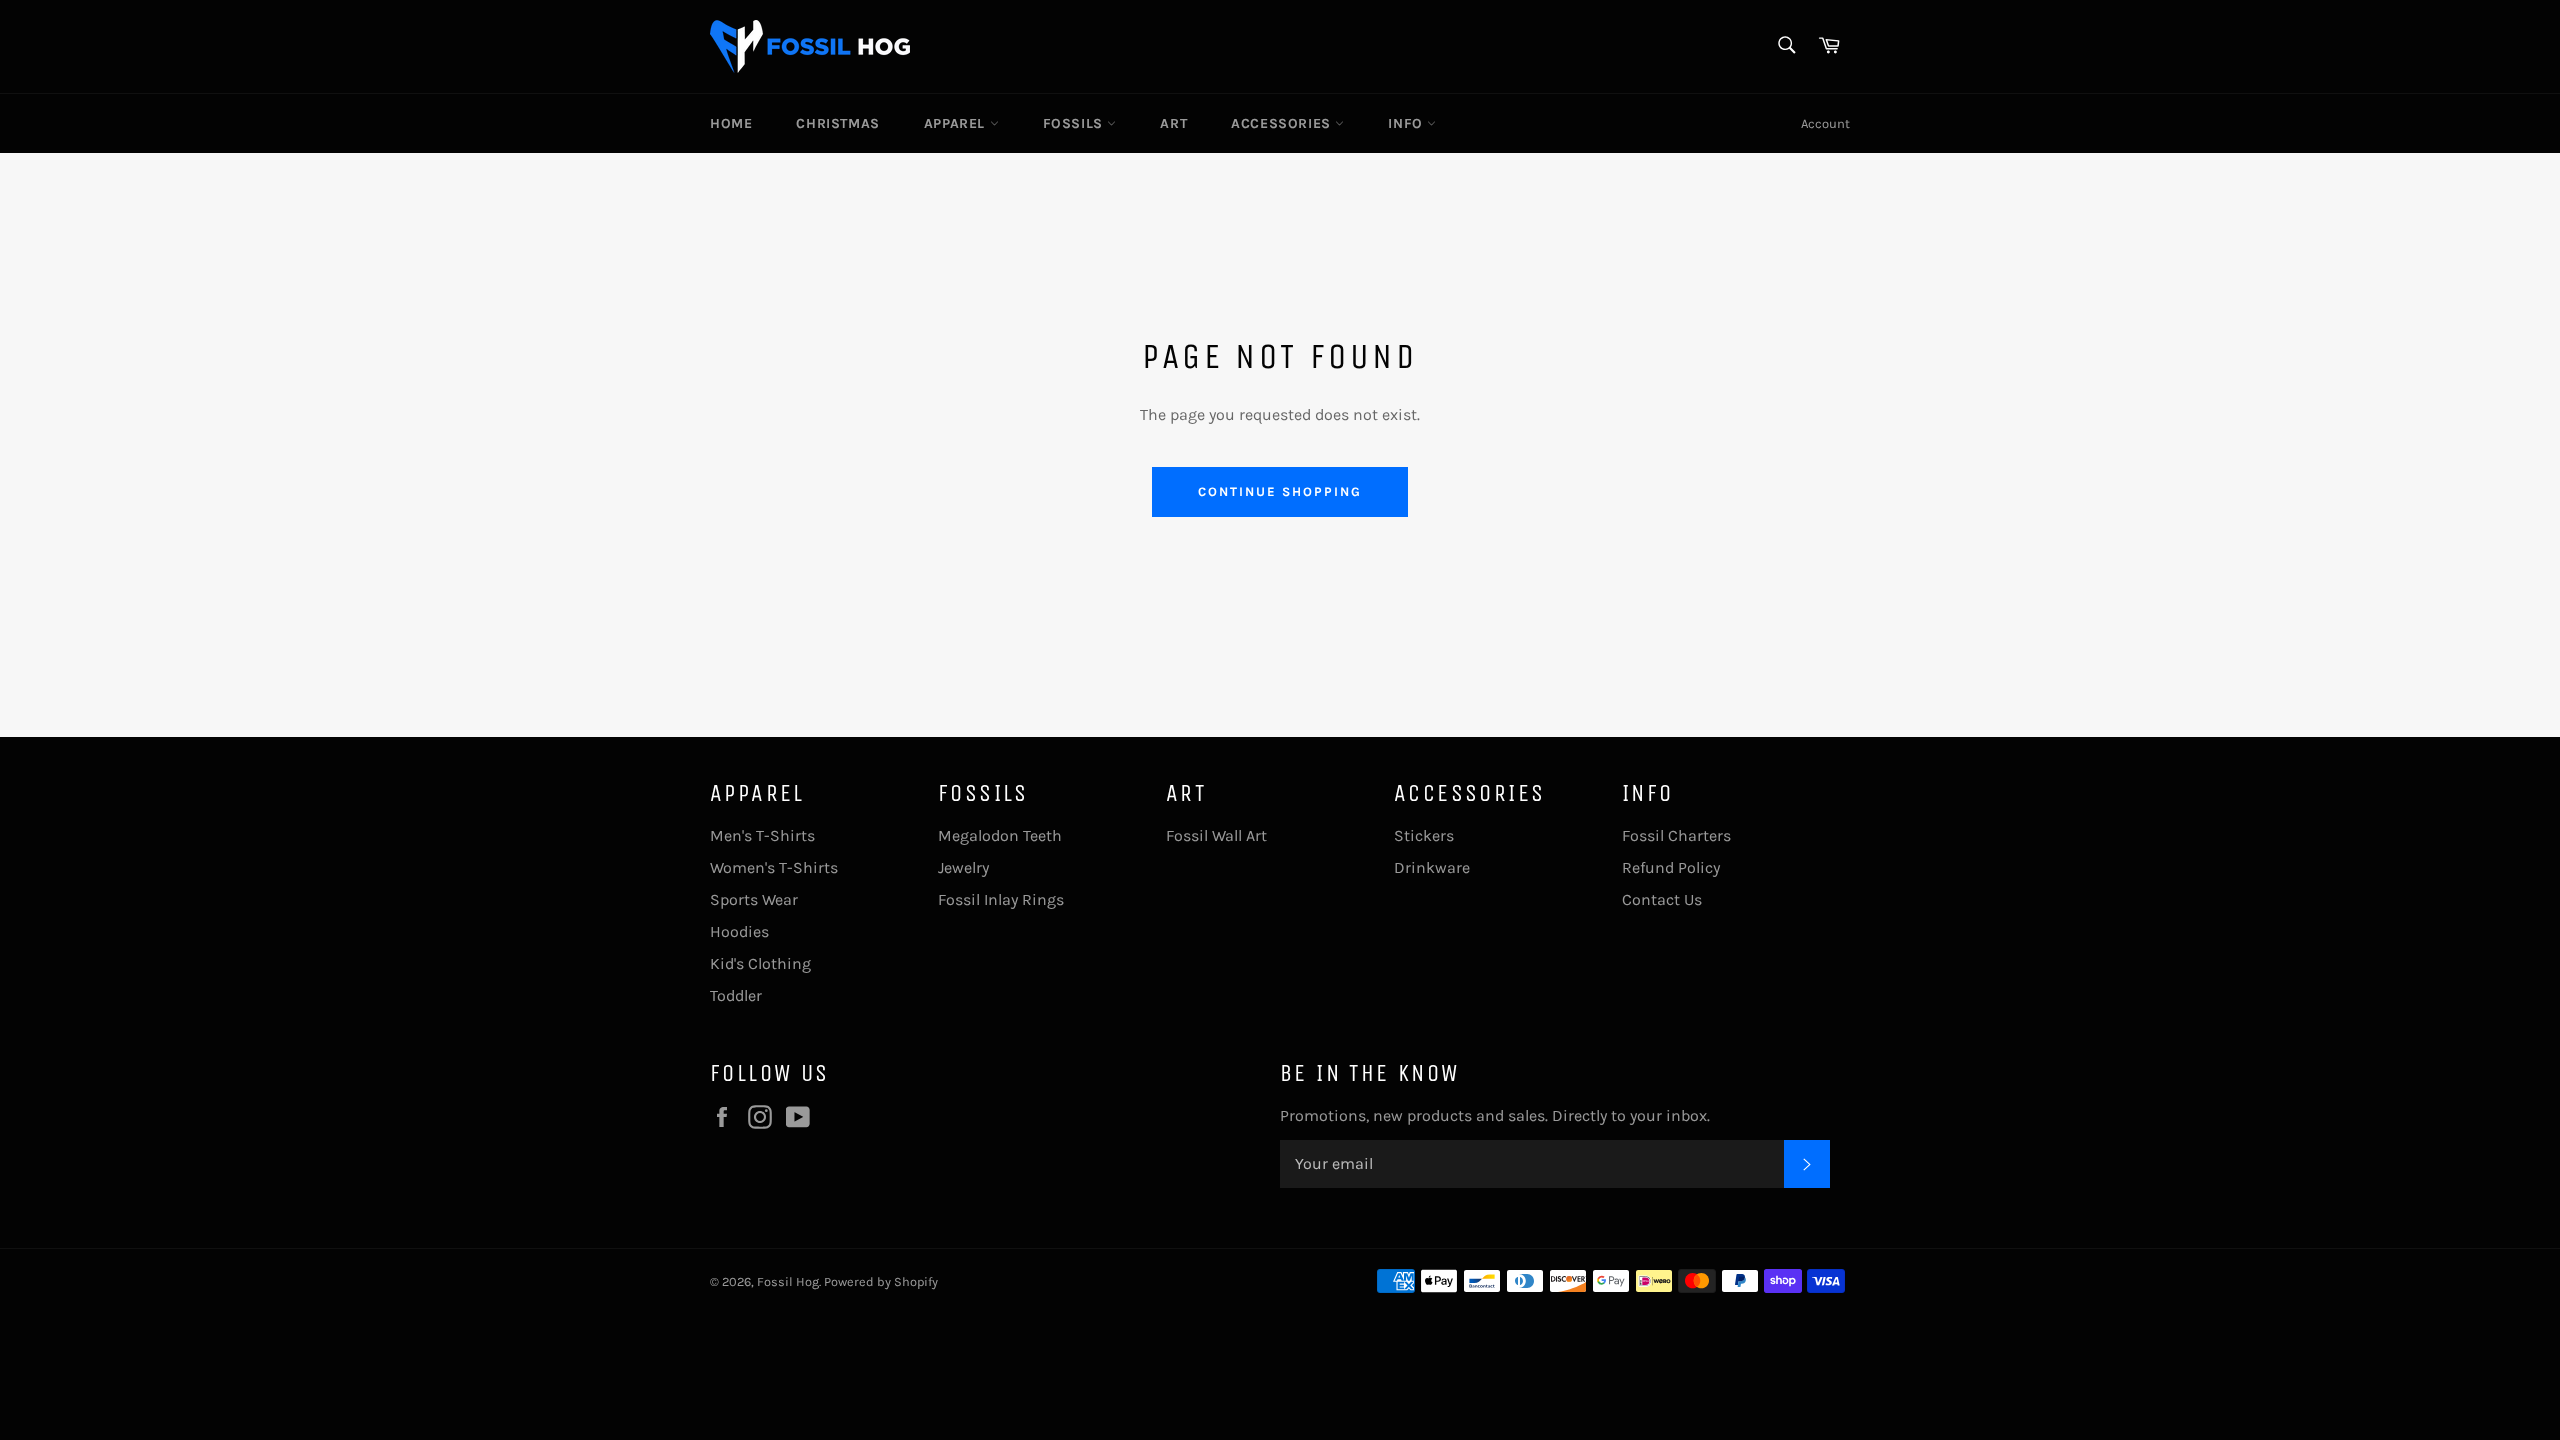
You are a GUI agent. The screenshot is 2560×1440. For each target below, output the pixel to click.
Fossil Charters (1676, 835)
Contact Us (1662, 899)
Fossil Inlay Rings (1001, 899)
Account (1825, 123)
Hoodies (739, 931)
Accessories (1283, 123)
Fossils (1075, 123)
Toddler (736, 995)
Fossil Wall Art (1216, 835)
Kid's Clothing (760, 963)
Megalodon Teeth (1000, 835)
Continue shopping (1279, 491)
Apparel (957, 123)
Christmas (837, 123)
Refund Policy (1671, 867)
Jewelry (963, 867)
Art (1173, 123)
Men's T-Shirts (762, 835)
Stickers (1424, 835)
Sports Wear (754, 899)
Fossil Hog (788, 1281)
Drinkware (1432, 867)
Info (1407, 123)
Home (731, 123)
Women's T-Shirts (774, 867)
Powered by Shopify (881, 1281)
